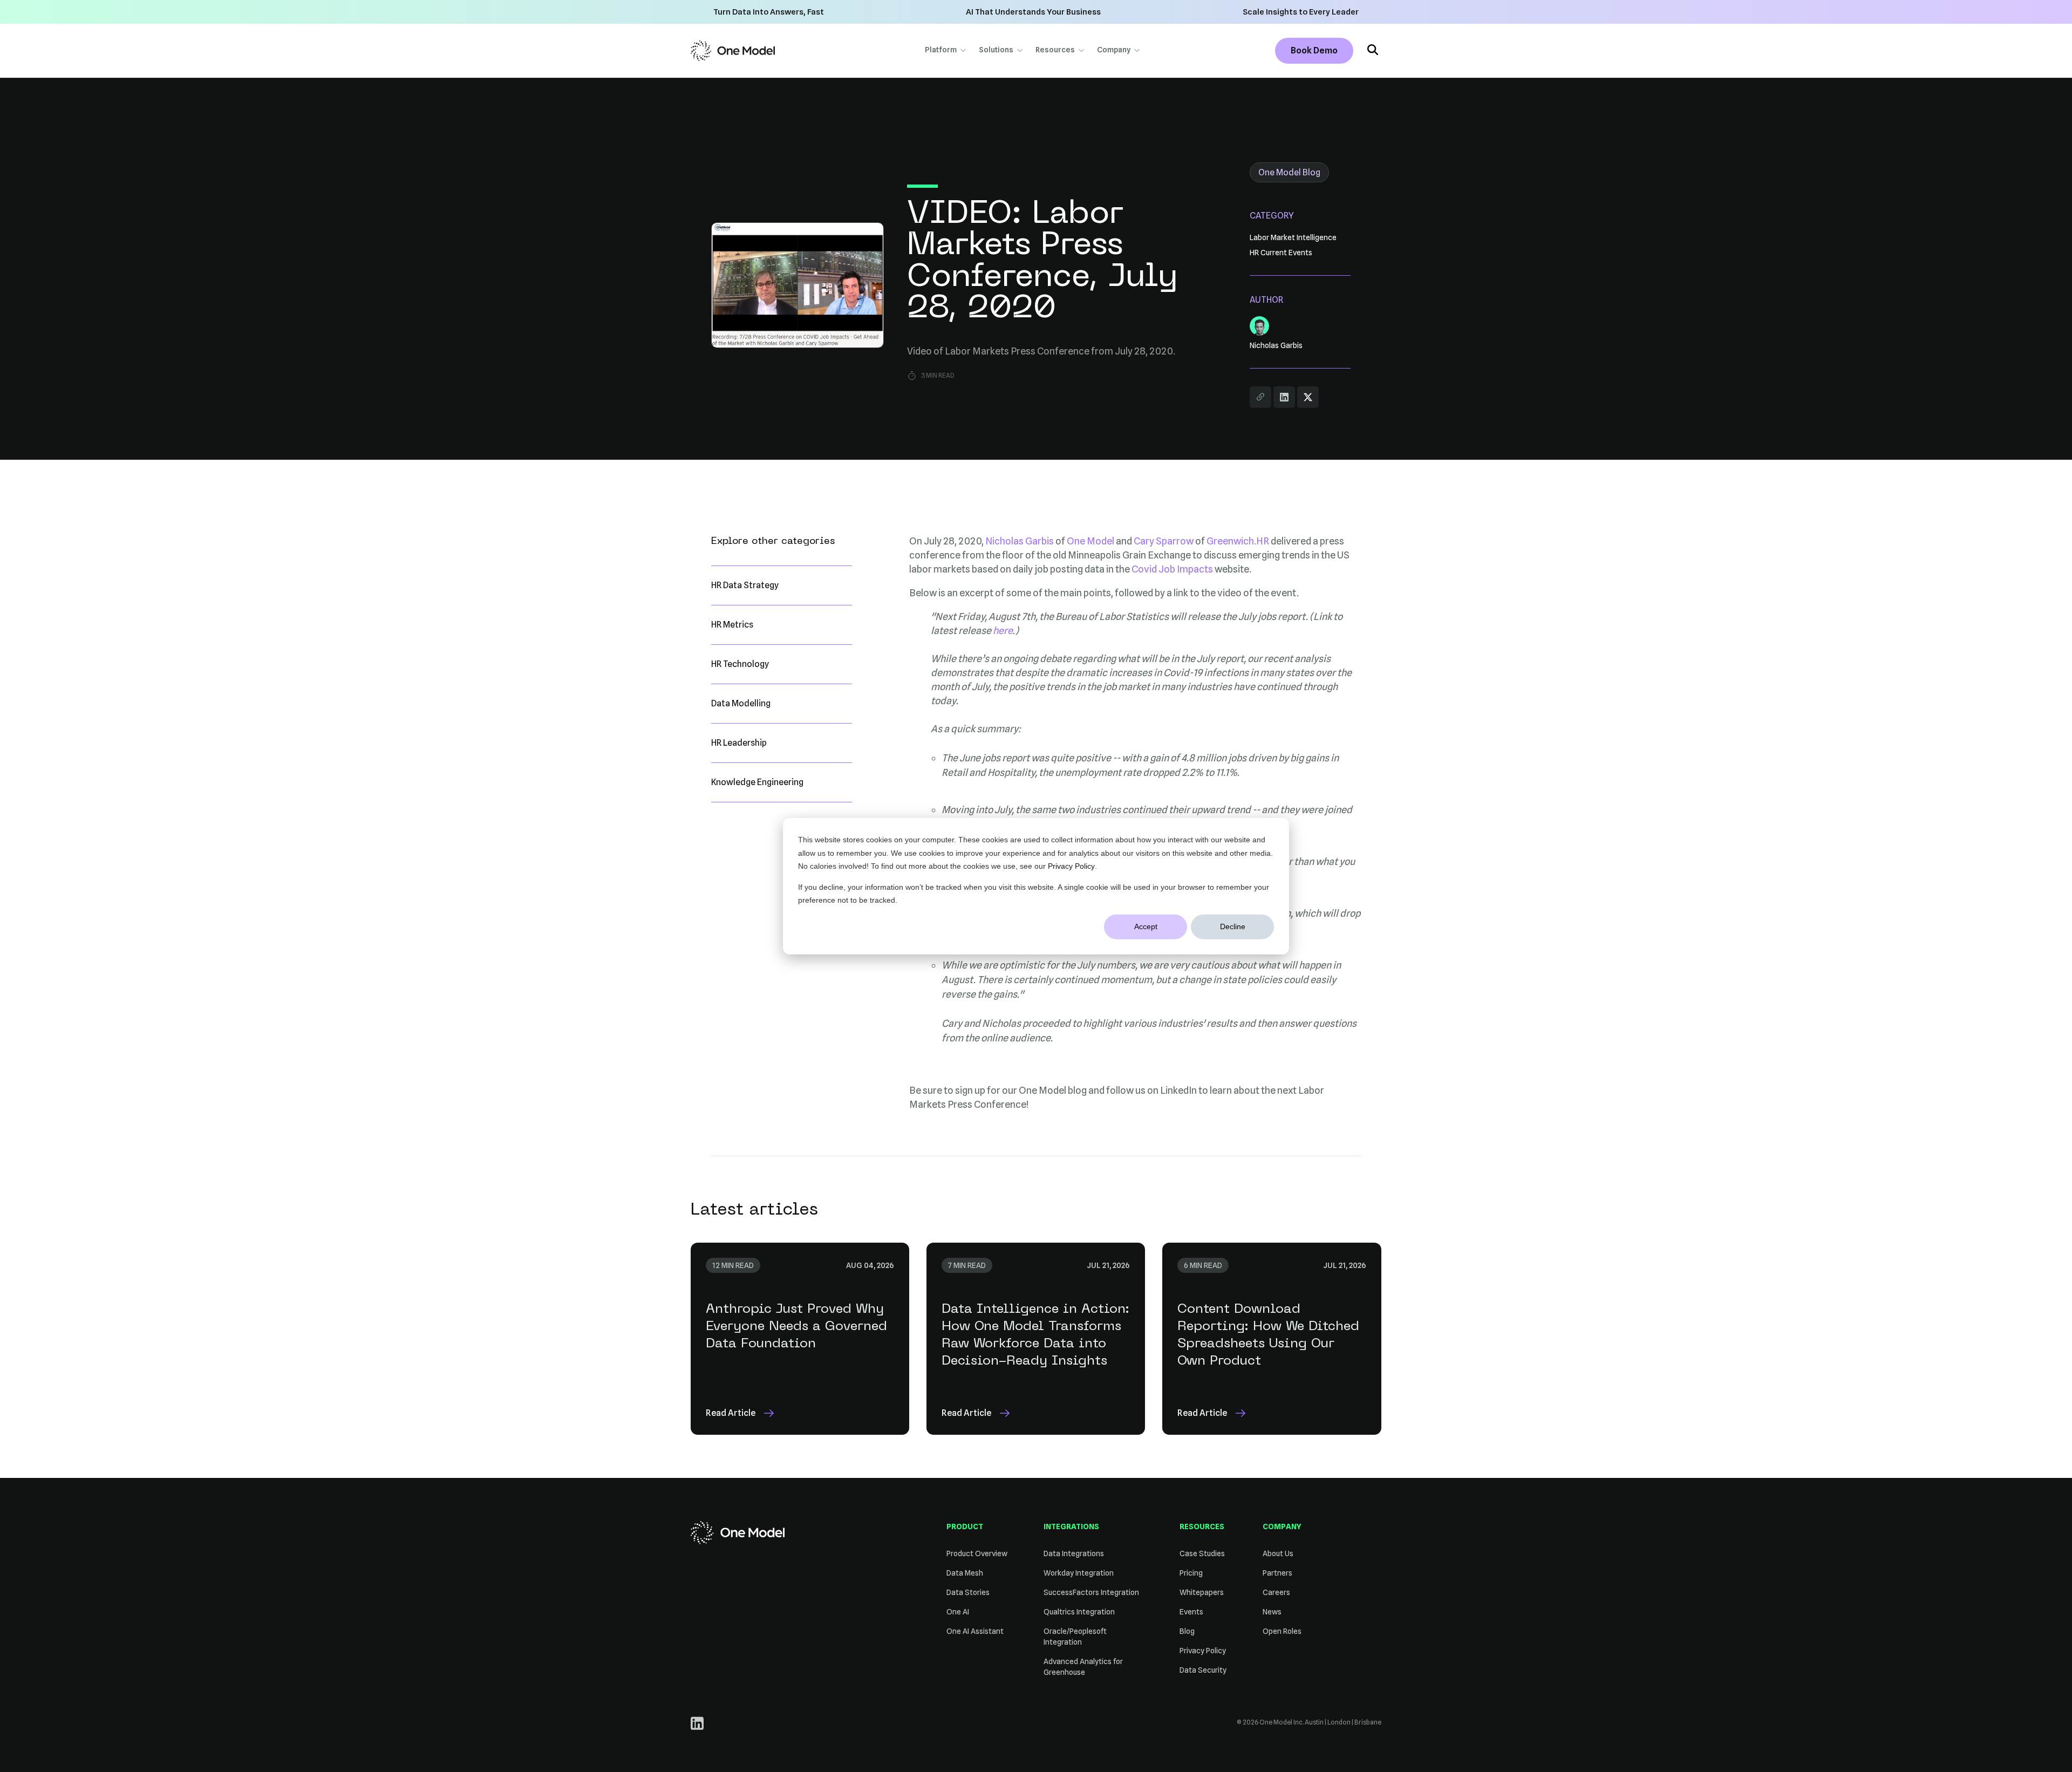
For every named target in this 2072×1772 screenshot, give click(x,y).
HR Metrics (732, 625)
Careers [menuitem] (1276, 1592)
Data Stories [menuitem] (968, 1592)
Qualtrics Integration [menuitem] (1079, 1612)
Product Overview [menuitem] (977, 1553)
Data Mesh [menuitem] (965, 1573)
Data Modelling (741, 703)
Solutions (996, 50)
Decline (1233, 926)
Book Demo (1314, 50)
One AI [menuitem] (958, 1612)
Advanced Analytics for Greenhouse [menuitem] (1083, 1667)
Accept (1146, 926)
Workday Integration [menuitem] (1079, 1573)
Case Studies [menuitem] (1202, 1553)
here (1003, 631)
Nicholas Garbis (1020, 541)
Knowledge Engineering (757, 782)
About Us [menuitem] (1278, 1553)
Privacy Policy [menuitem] (1203, 1651)
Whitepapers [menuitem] (1202, 1592)
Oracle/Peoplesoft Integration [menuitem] (1075, 1637)
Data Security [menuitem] (1203, 1670)
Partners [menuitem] (1277, 1573)
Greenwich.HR (1238, 541)
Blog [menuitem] (1187, 1631)
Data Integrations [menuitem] (1074, 1553)
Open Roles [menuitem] (1282, 1631)
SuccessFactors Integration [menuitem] (1091, 1592)
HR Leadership (739, 743)
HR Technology (740, 664)
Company (1114, 50)
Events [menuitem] (1191, 1612)
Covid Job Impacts (1172, 569)
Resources (1055, 50)
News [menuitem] (1272, 1612)
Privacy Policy (1071, 866)
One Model (1090, 541)
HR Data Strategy (745, 585)
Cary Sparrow (1164, 541)
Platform (941, 50)
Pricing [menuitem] (1191, 1573)
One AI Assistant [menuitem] (975, 1631)
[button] (1373, 51)
